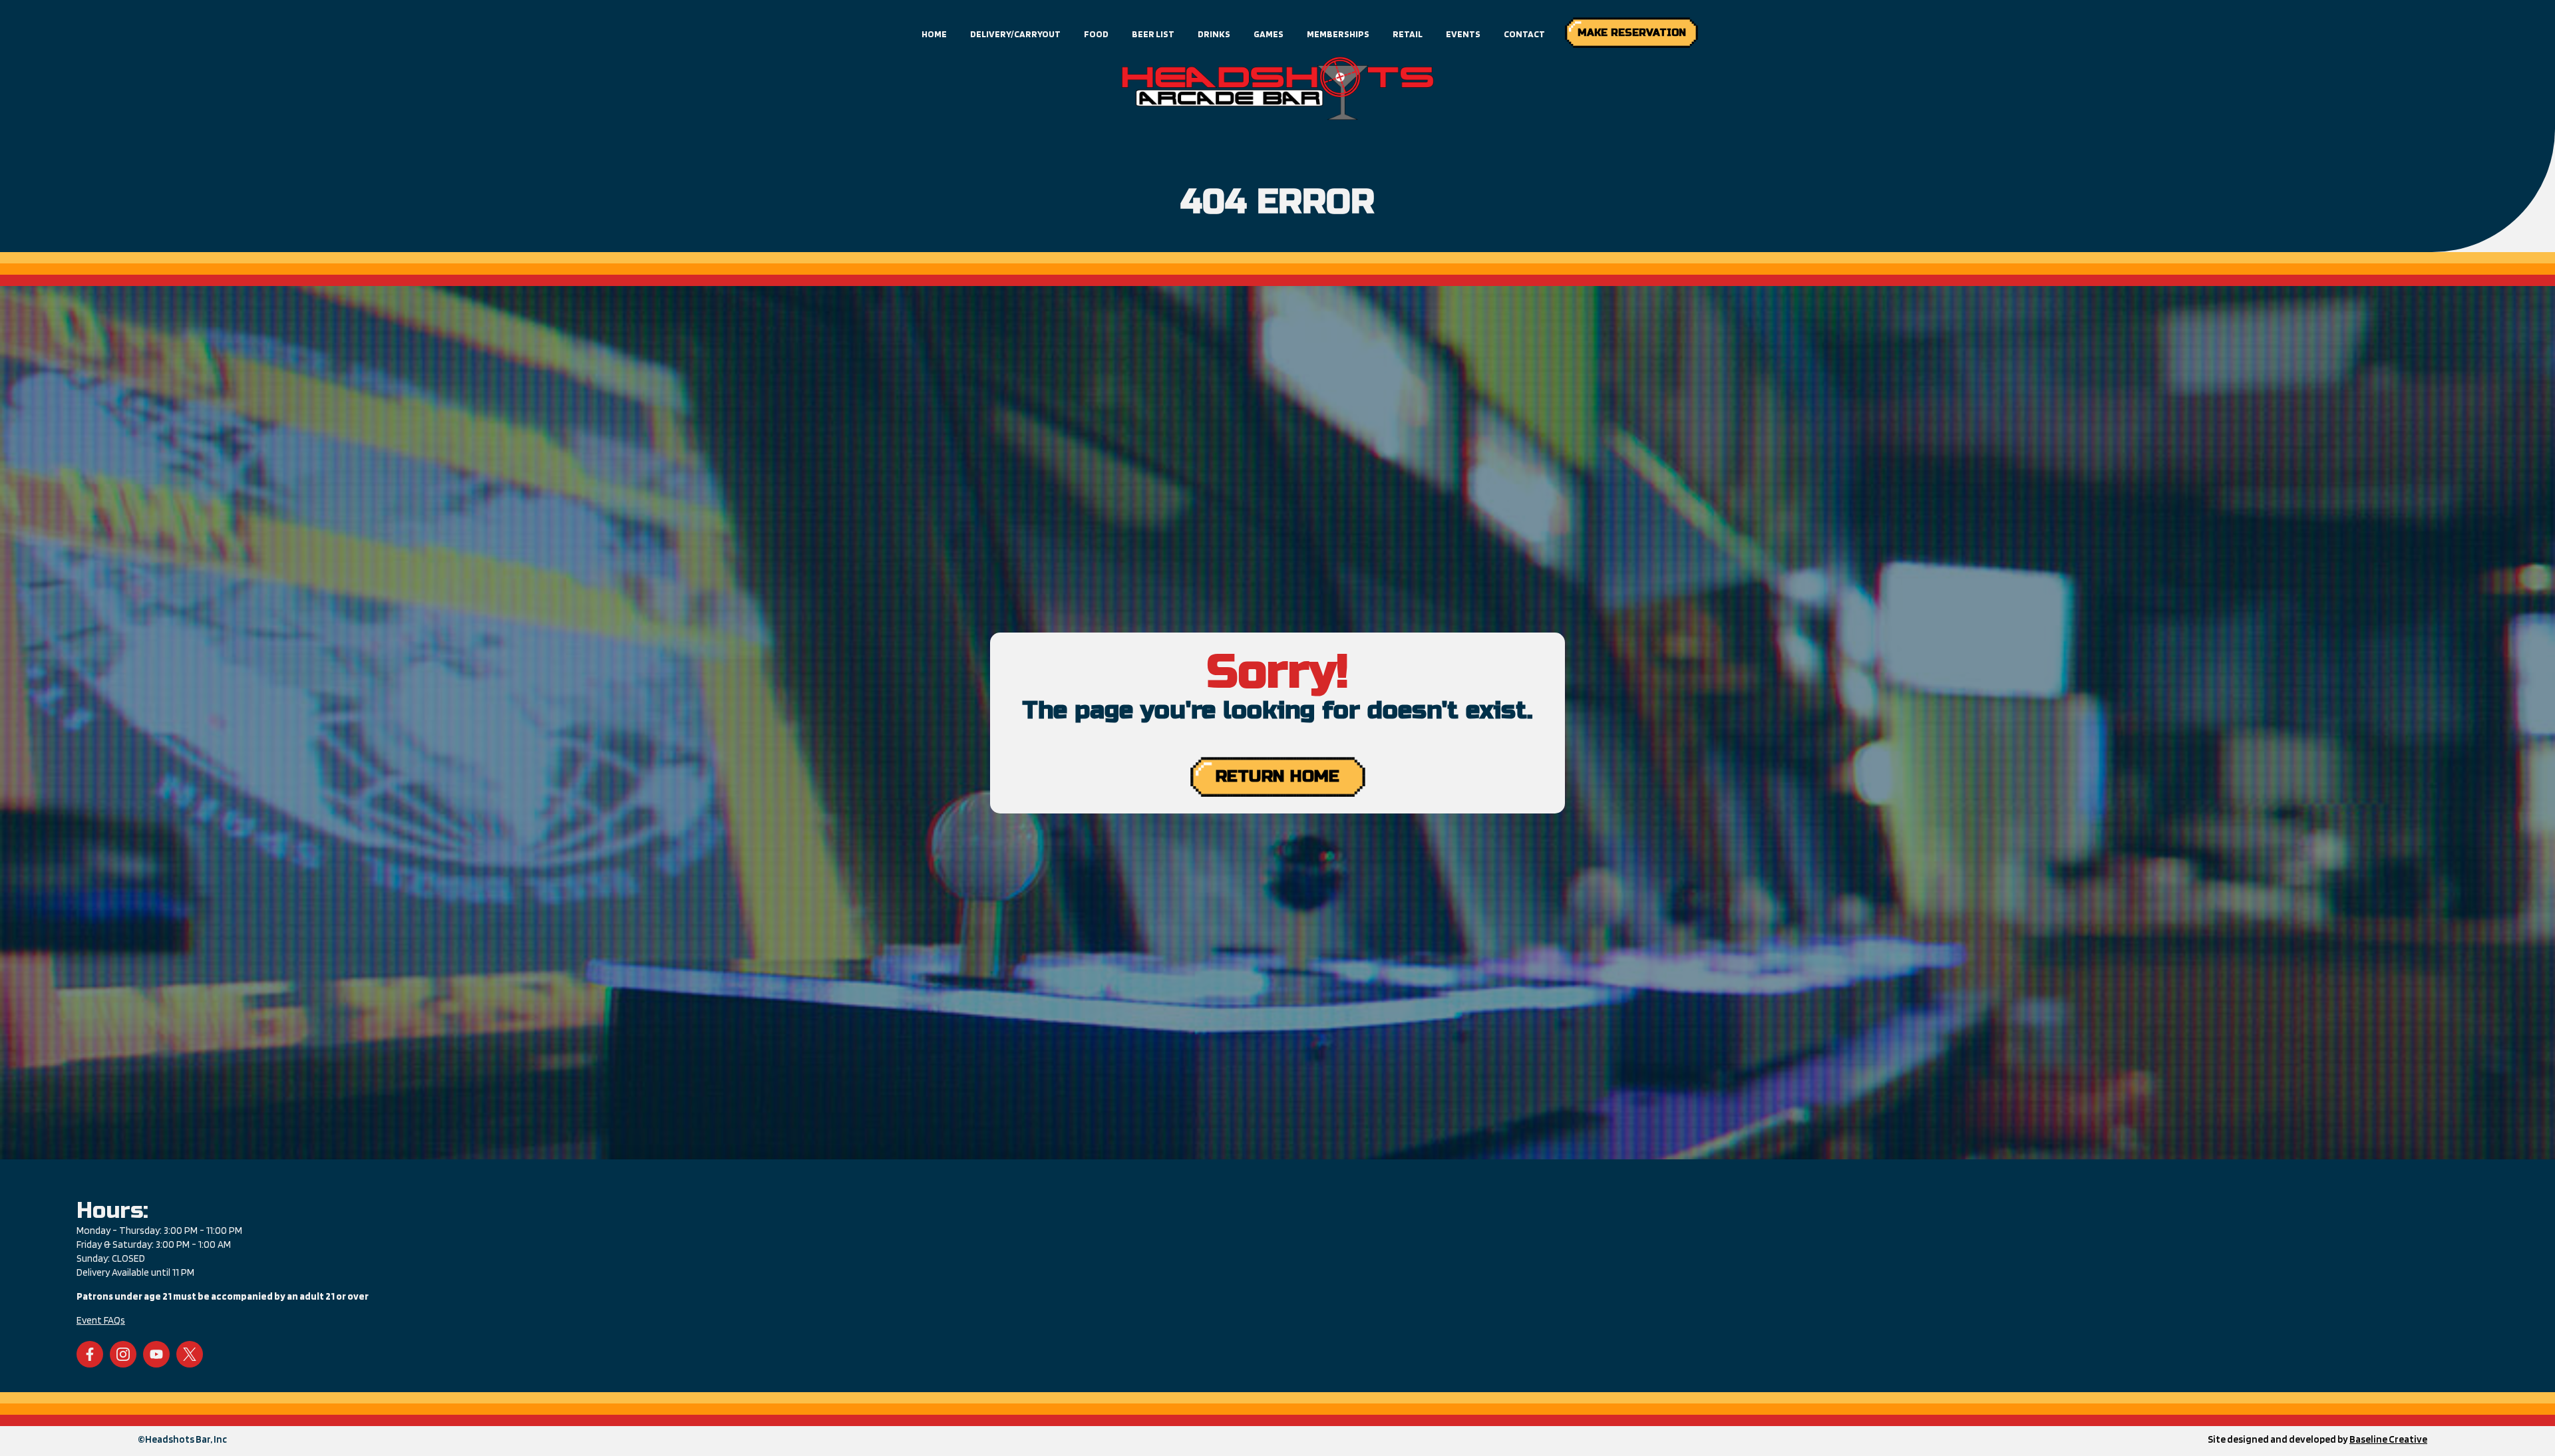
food (1096, 34)
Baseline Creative (2388, 1439)
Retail (1408, 34)
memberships (1338, 34)
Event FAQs (101, 1320)
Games (1269, 34)
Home (934, 34)
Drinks (1214, 34)
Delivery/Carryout (1015, 34)
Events (1463, 34)
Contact (1524, 34)
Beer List (1153, 34)
